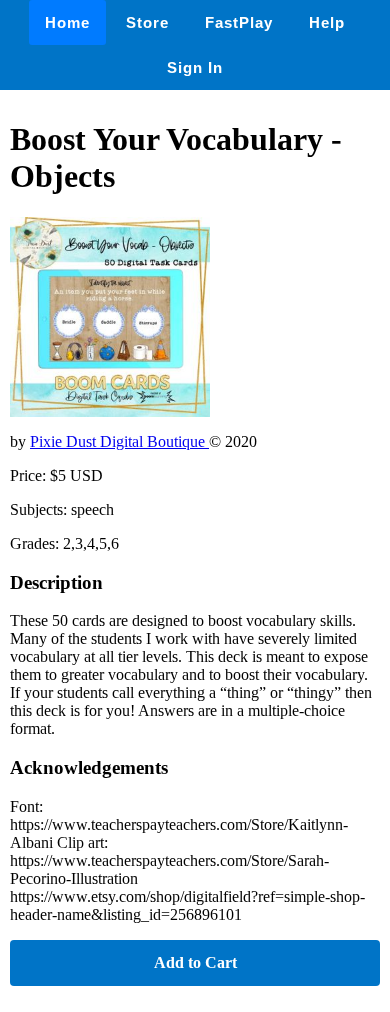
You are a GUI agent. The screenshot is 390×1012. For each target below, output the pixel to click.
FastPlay (239, 22)
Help (327, 22)
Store (147, 22)
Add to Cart (195, 962)
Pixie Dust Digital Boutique (119, 441)
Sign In (195, 67)
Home (67, 22)
